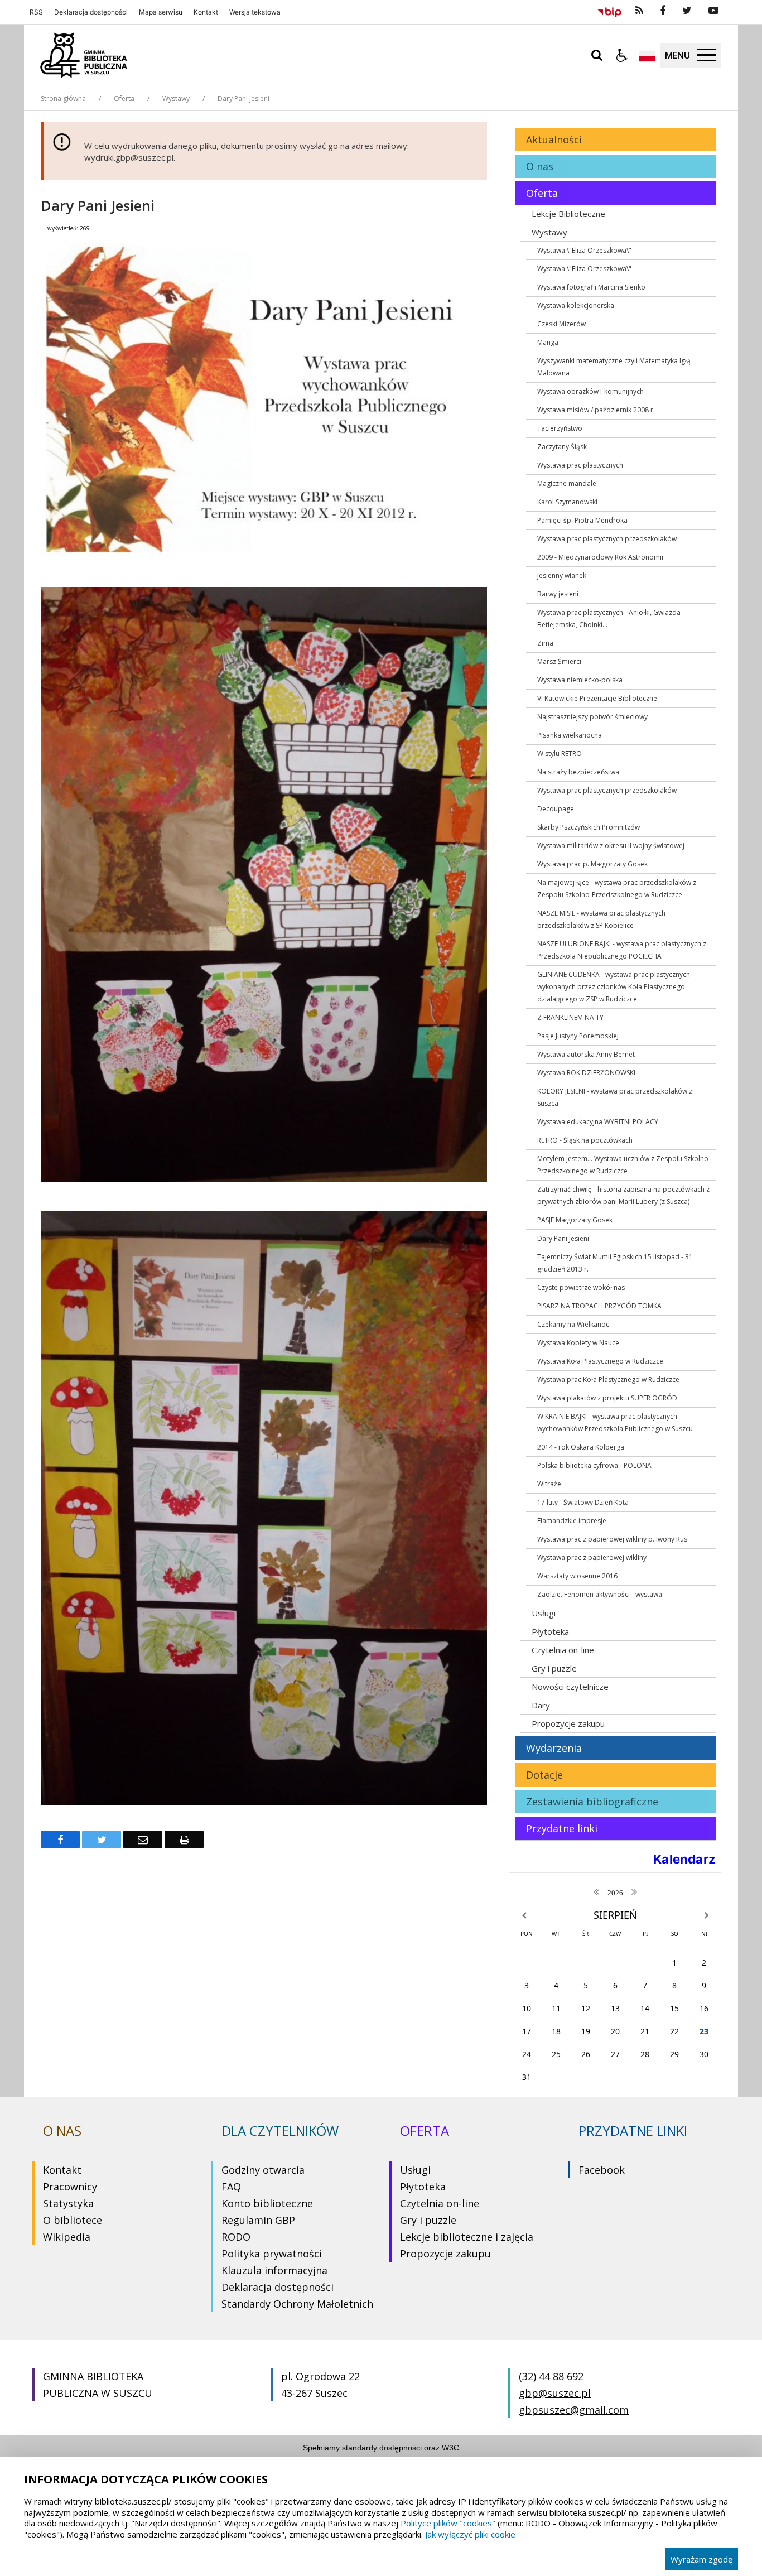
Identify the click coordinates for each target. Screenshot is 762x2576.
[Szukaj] (597, 55)
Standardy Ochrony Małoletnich (297, 2304)
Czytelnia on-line (440, 2203)
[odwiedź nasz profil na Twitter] (687, 11)
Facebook (602, 2170)
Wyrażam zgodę (701, 2559)
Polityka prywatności (272, 2254)
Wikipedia (67, 2237)
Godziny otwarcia (263, 2170)
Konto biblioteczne (267, 2203)
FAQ (231, 2187)
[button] (622, 55)
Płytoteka (423, 2187)
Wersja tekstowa (255, 12)
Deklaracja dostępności (91, 12)
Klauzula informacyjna (274, 2270)
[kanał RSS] (639, 11)
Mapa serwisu (161, 12)
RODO (236, 2237)
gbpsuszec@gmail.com (574, 2410)
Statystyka (68, 2203)
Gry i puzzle (428, 2220)
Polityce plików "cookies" (448, 2523)
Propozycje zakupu (445, 2254)
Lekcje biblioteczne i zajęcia (467, 2237)
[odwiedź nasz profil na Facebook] (663, 11)
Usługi (415, 2170)
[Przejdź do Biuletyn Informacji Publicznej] (609, 11)
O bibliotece (73, 2220)
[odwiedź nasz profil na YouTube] (713, 11)
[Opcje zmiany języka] (647, 55)
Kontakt (206, 12)
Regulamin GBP (258, 2220)
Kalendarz (684, 1859)
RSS (36, 12)
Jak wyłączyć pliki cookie (470, 2534)
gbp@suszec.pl (555, 2393)
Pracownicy (70, 2187)
